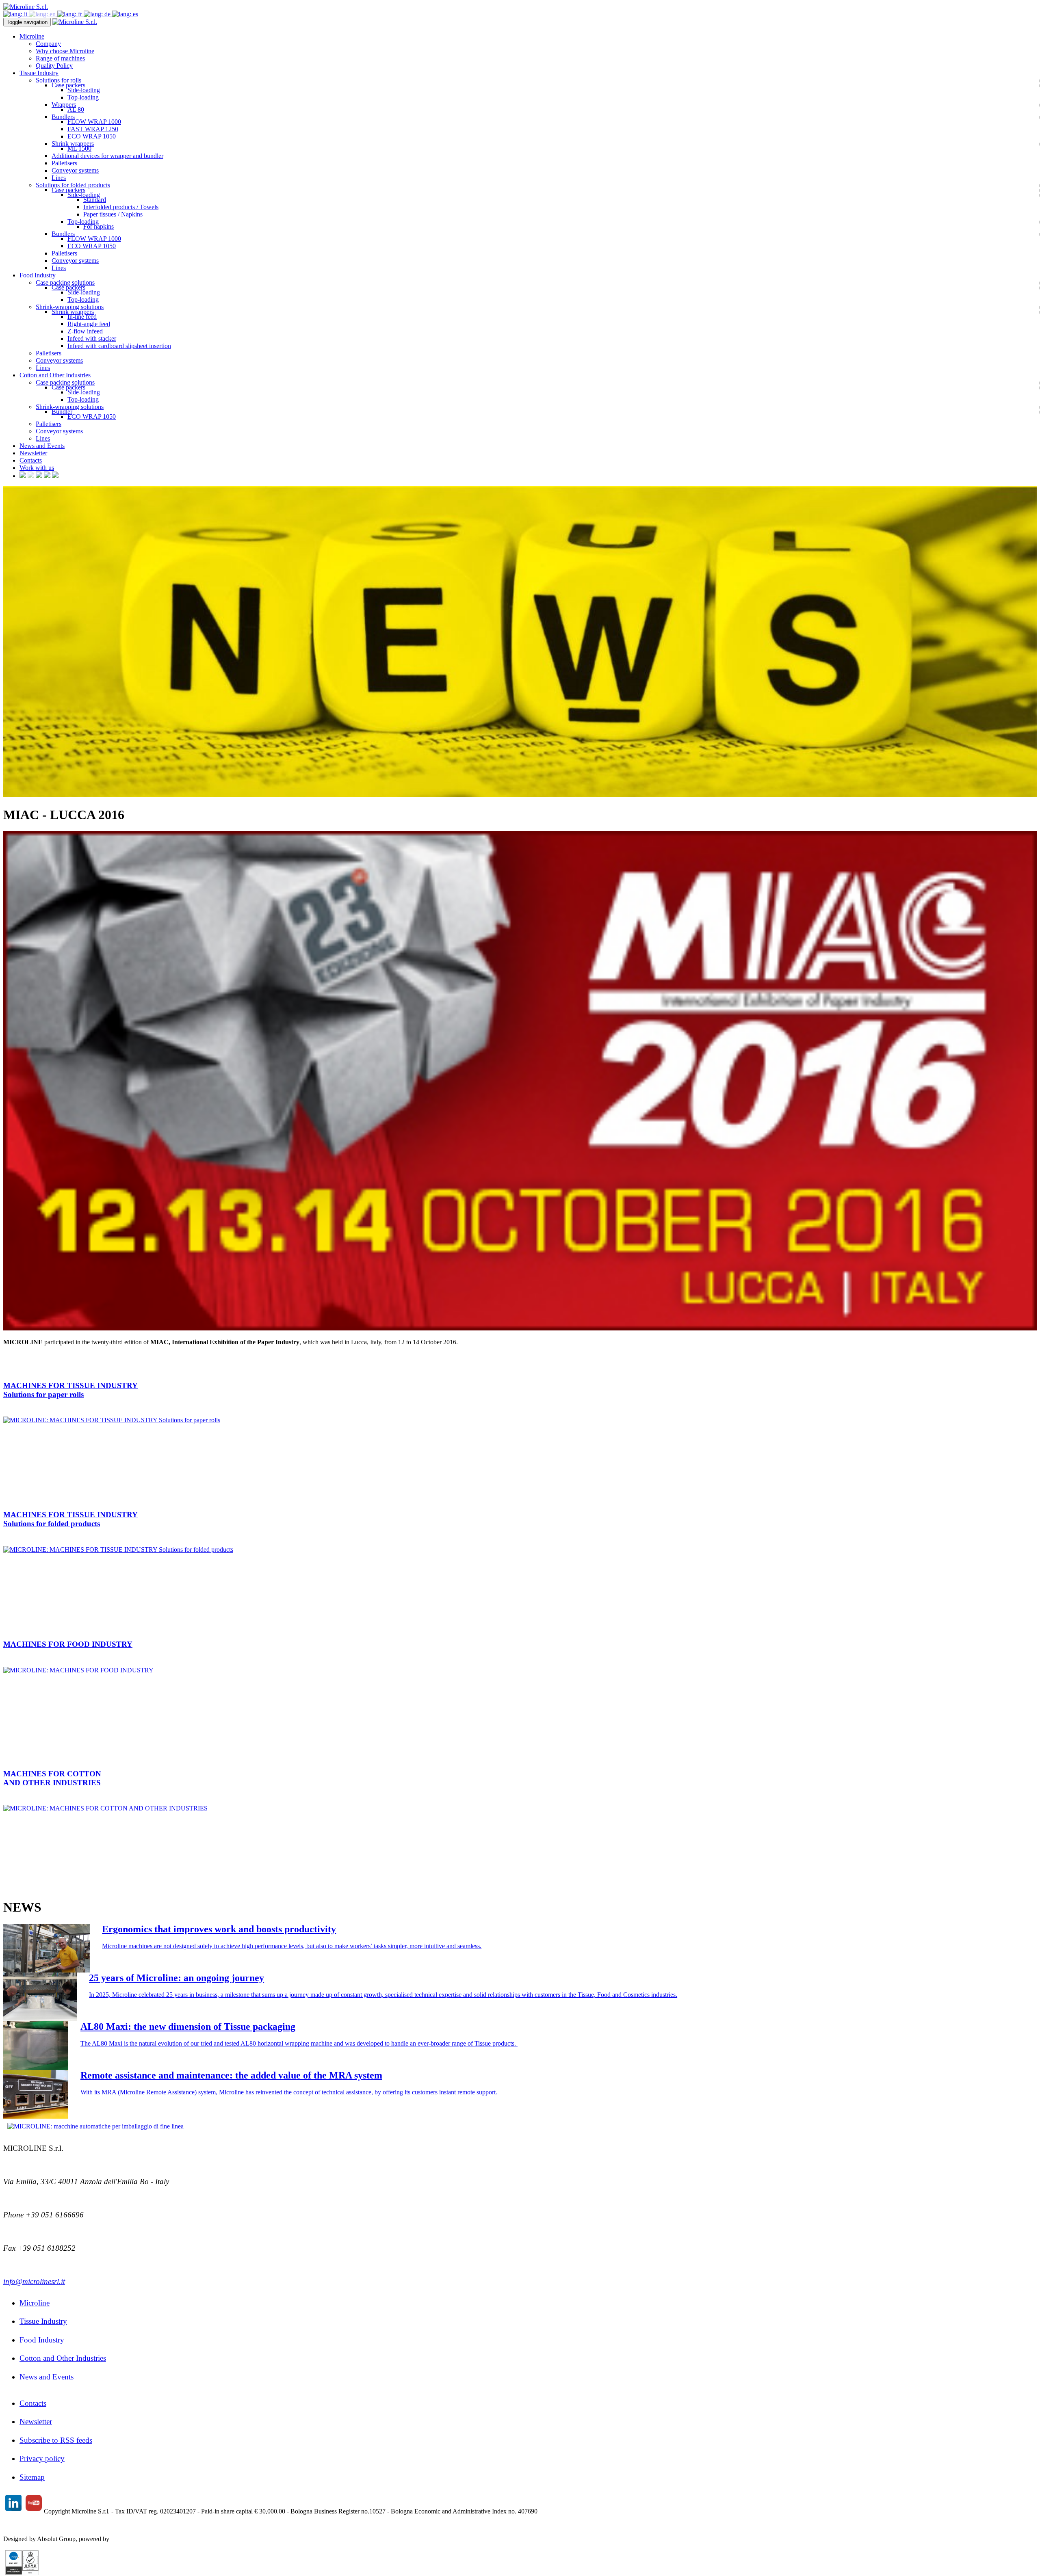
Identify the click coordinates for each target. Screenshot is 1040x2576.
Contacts (31, 460)
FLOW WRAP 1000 (94, 122)
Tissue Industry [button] (39, 73)
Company (48, 44)
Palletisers (64, 163)
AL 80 (76, 109)
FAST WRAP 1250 (93, 129)
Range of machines (60, 58)
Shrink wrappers (73, 144)
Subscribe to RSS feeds (56, 2440)
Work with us (37, 468)
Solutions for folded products (73, 185)
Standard (95, 200)
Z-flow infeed (85, 331)
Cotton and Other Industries (63, 2358)
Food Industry (42, 2340)
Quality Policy (54, 66)
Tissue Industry (43, 2321)
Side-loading (84, 90)
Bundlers (63, 117)
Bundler (62, 412)
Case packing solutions (65, 282)
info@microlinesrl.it (34, 2281)
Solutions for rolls (58, 80)
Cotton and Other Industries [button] (55, 375)
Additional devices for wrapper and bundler (107, 156)
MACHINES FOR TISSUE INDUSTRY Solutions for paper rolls (70, 1390)
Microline (35, 2303)
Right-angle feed (89, 324)
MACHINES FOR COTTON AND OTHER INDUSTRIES (52, 1778)
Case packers (68, 85)
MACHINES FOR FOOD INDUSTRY (68, 1644)
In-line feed (82, 317)
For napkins (99, 226)
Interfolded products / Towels (121, 207)
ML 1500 (79, 148)
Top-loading (83, 97)
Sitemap (32, 2477)
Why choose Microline (65, 51)
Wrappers (64, 105)
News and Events (42, 446)
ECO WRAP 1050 (92, 136)
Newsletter (33, 453)
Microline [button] (32, 36)
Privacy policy (42, 2458)
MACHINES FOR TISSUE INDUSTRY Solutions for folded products (70, 1519)
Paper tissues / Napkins (113, 214)
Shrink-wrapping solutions (70, 307)
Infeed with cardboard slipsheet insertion (119, 346)
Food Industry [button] (38, 275)
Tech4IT (122, 2539)
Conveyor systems (75, 170)
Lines (59, 178)
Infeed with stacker (92, 338)
